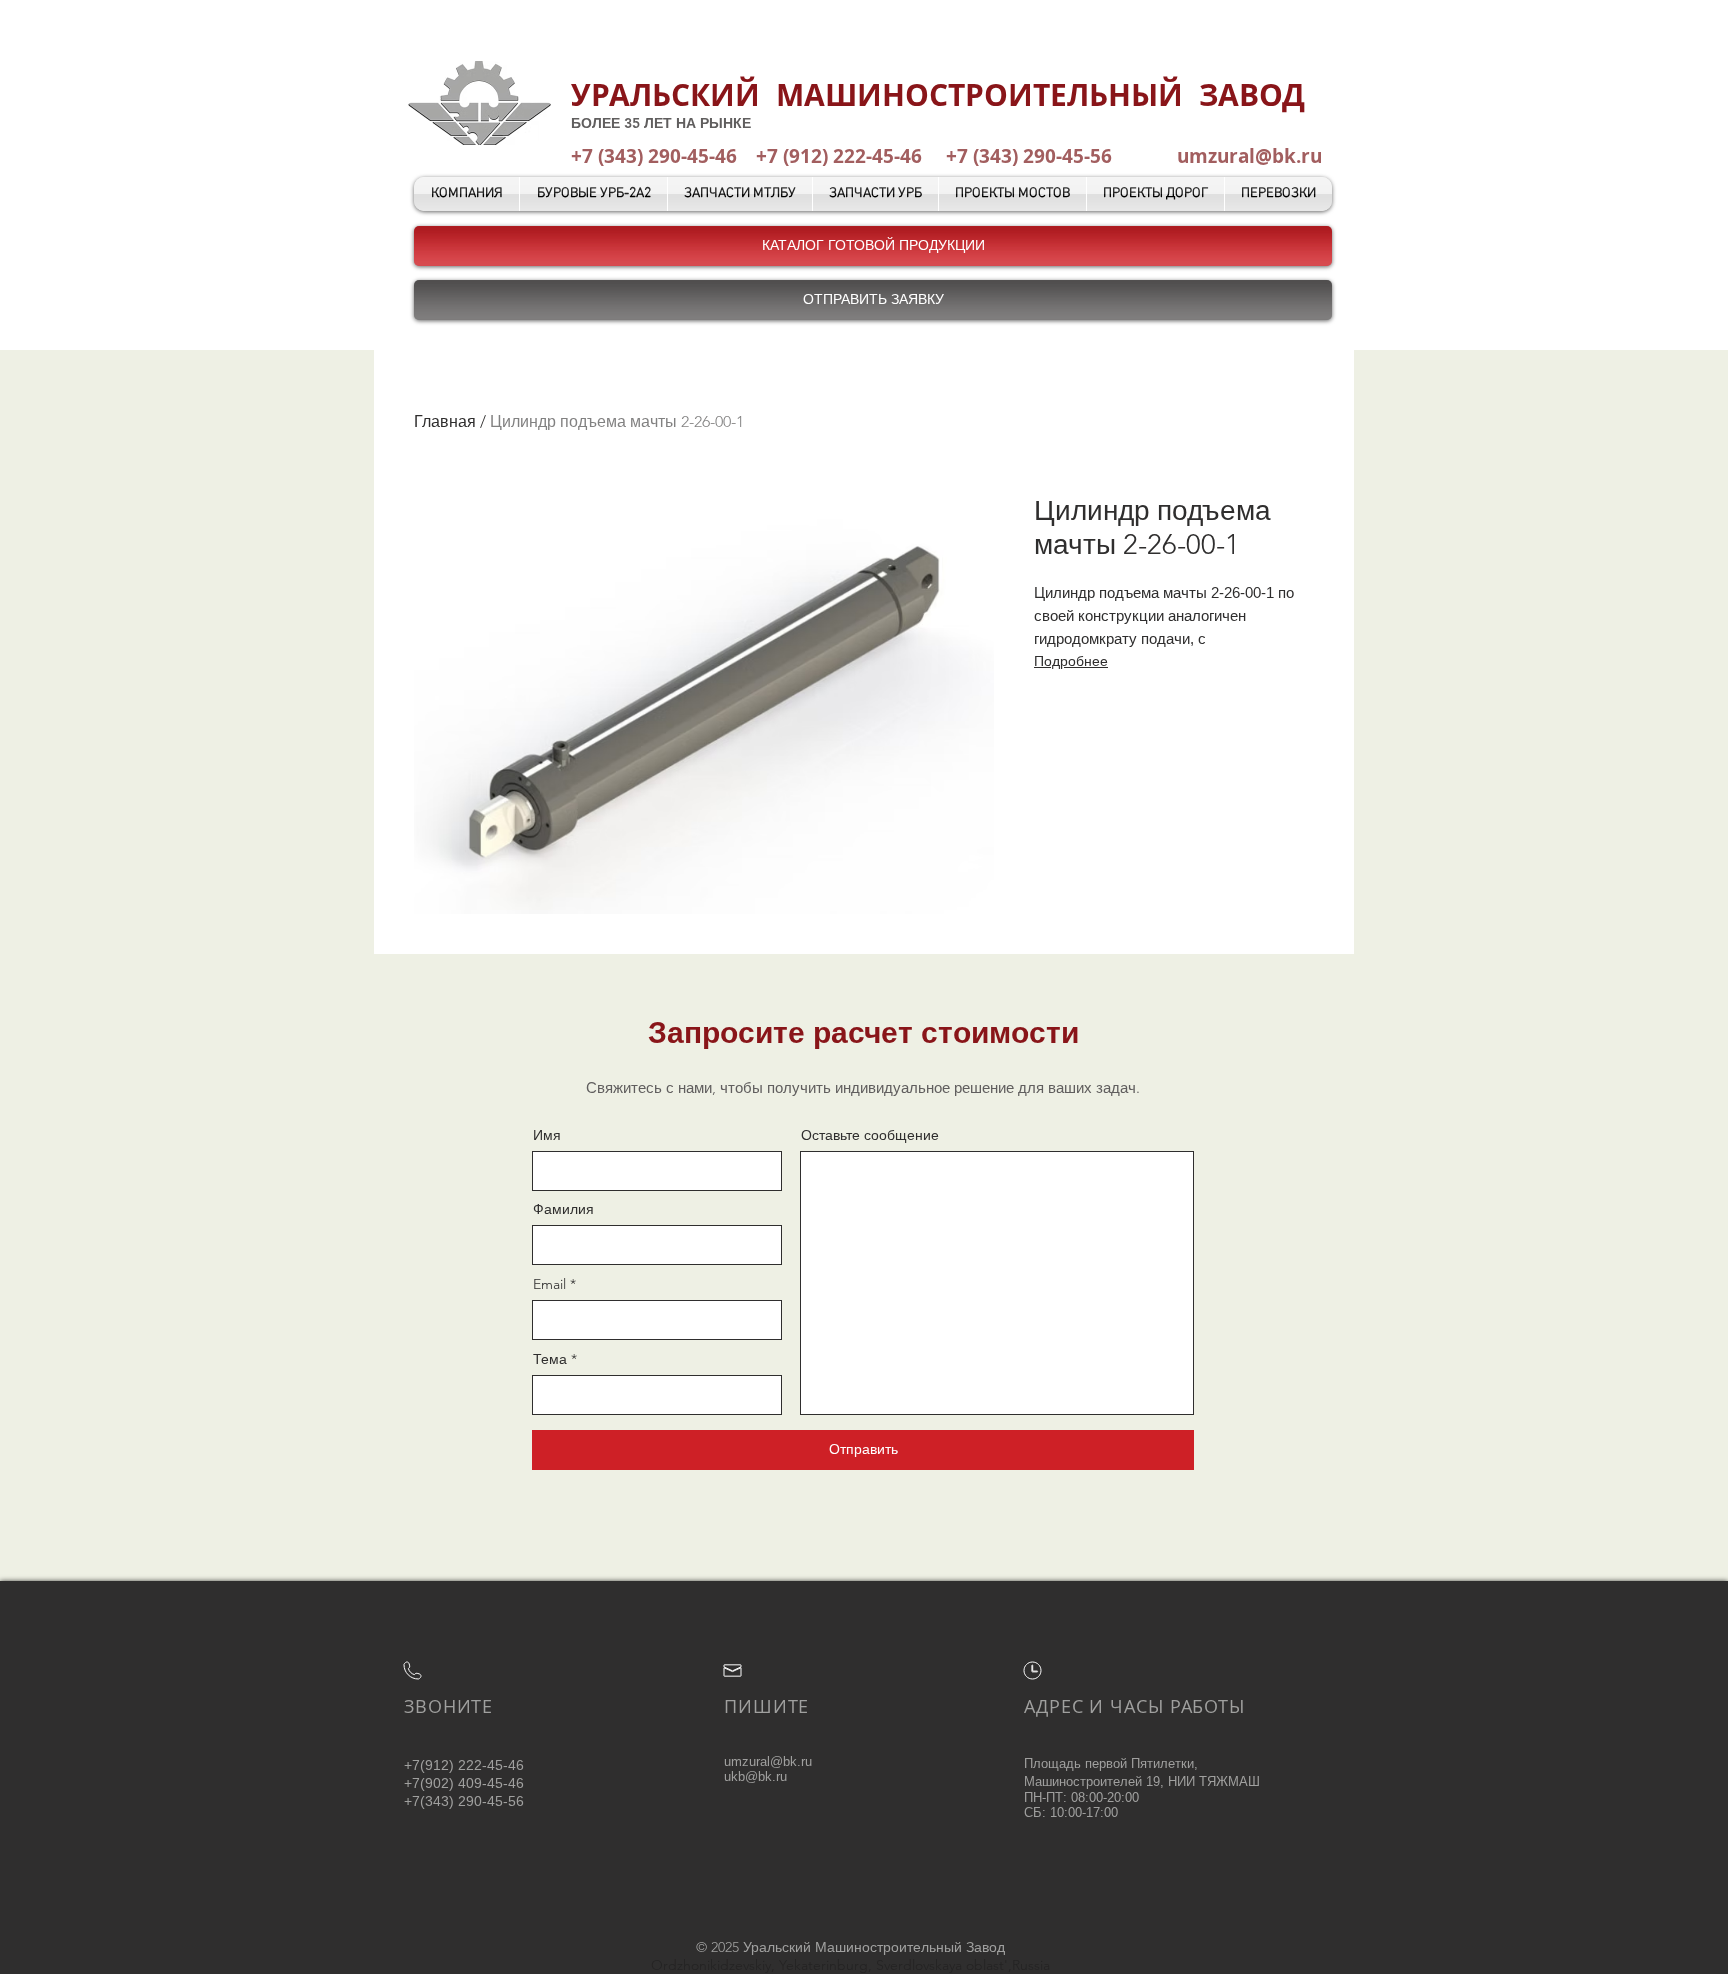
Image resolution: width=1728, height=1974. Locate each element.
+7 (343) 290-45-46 (654, 156)
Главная (445, 421)
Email (549, 1284)
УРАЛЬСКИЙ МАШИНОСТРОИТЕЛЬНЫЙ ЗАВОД (938, 94)
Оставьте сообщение (870, 1135)
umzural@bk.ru (1249, 156)
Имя (547, 1135)
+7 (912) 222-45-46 (839, 156)
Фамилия (563, 1209)
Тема (550, 1359)
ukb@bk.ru (755, 1776)
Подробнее (1071, 661)
